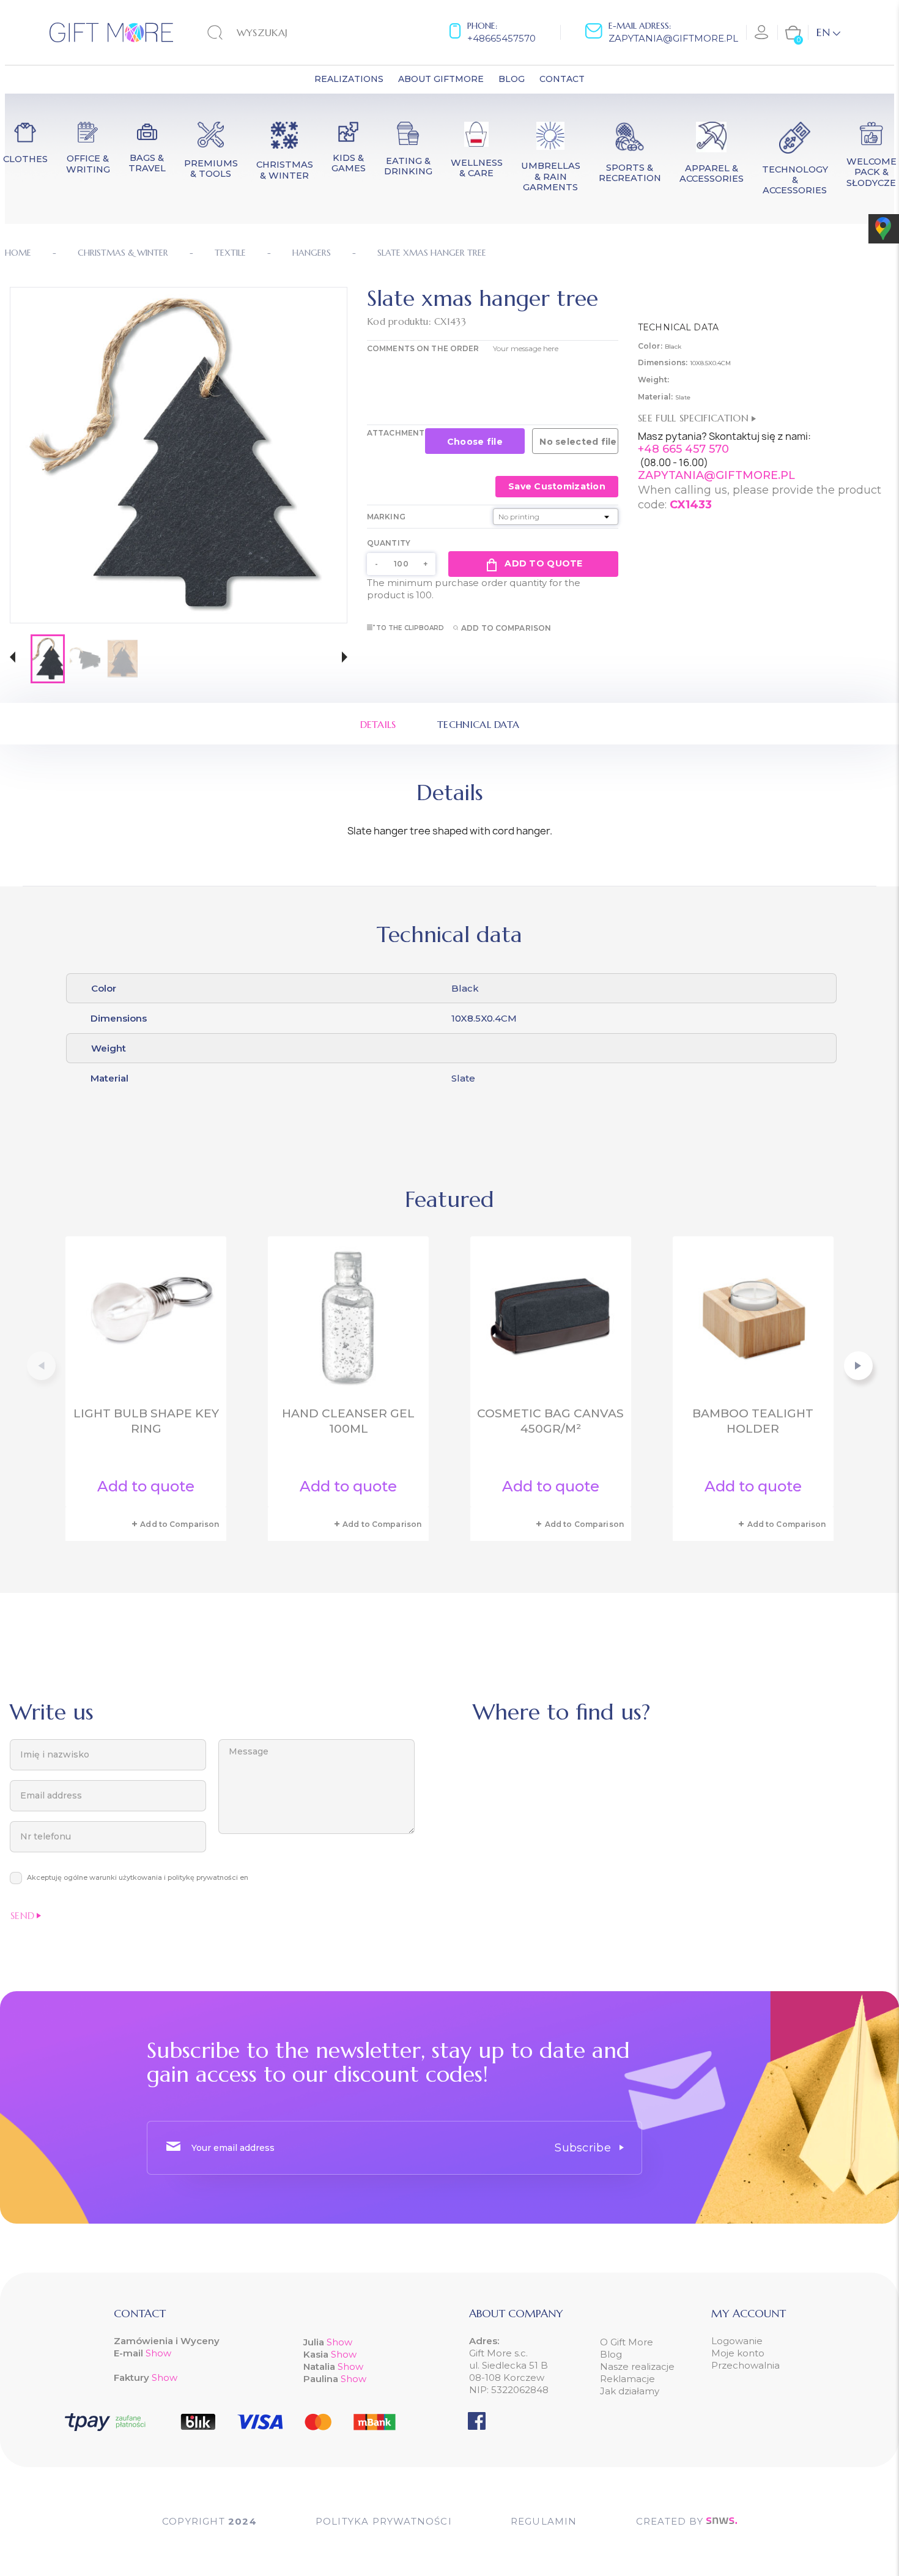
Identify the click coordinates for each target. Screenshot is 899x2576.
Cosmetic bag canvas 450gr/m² (550, 1421)
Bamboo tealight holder (753, 1421)
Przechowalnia (745, 2365)
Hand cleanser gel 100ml (348, 1421)
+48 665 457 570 (683, 449)
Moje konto (738, 2353)
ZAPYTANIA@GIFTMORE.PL (716, 475)
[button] (13, 659)
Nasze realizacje (637, 2366)
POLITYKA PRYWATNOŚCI (384, 2521)
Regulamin (544, 2521)
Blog (611, 2354)
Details (378, 724)
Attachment (396, 433)
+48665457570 (501, 38)
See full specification (695, 418)
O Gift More (627, 2342)
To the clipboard (410, 628)
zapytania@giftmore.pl (673, 38)
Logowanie (737, 2341)
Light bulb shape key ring (146, 1421)
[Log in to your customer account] (762, 32)
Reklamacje (627, 2379)
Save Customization (557, 486)
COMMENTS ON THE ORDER (423, 348)
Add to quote (543, 563)
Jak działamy (630, 2391)
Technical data (478, 724)
